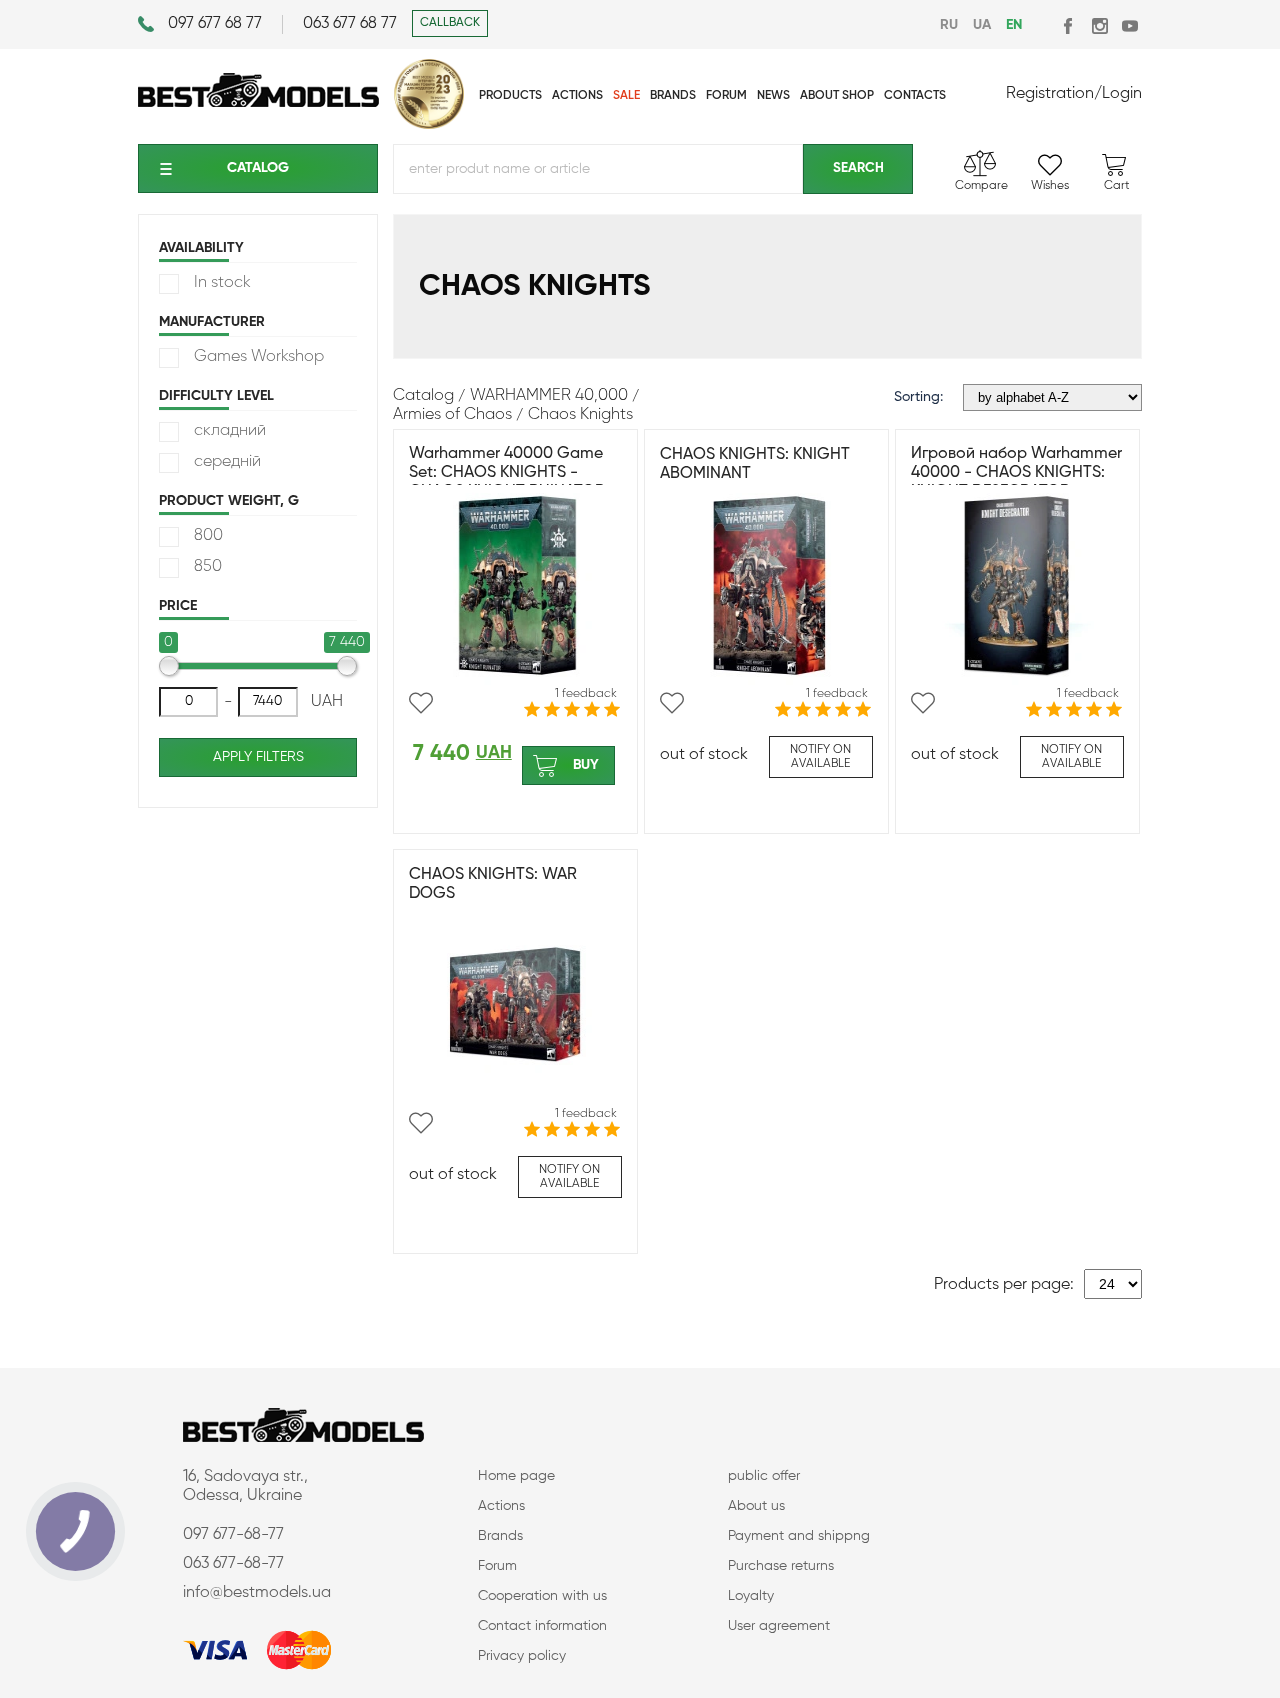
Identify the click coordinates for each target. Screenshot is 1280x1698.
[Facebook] (1069, 25)
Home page (516, 1476)
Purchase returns (781, 1566)
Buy (586, 765)
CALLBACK (450, 23)
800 (208, 536)
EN (1014, 25)
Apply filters (258, 757)
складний (230, 431)
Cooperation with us (542, 1596)
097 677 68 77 (215, 24)
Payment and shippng (799, 1536)
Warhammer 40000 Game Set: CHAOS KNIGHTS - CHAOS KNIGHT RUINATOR (507, 473)
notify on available (820, 757)
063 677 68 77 (350, 24)
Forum (497, 1566)
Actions (501, 1506)
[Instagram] (1099, 25)
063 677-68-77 (233, 1564)
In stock (222, 283)
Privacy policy (522, 1656)
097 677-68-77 (233, 1535)
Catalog (258, 168)
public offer (764, 1476)
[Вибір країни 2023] (429, 125)
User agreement (779, 1626)
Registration (1050, 94)
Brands (500, 1536)
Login (1122, 94)
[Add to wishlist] (421, 703)
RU (949, 25)
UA (982, 25)
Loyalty (751, 1596)
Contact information (542, 1626)
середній (227, 462)
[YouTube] (1129, 25)
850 (208, 567)
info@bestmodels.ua (257, 1593)
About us (756, 1506)
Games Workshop (259, 357)
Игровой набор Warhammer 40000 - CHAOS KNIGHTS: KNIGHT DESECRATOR (1016, 473)
